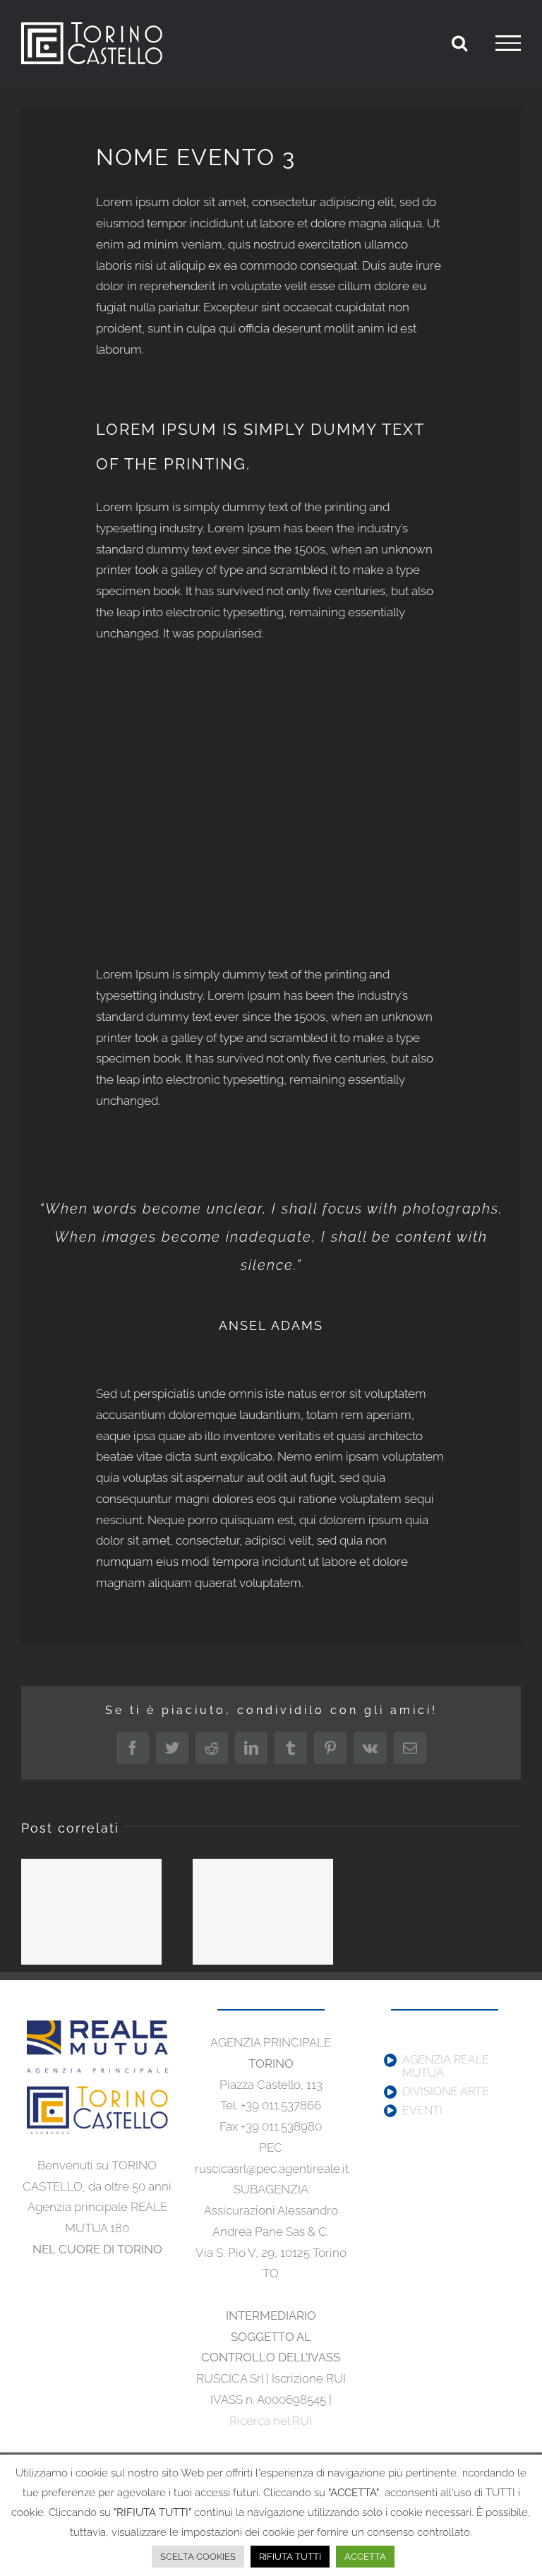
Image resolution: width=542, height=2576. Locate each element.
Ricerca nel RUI (271, 2421)
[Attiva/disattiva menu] (508, 43)
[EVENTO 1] (91, 1912)
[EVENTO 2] (263, 1912)
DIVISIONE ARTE (446, 2092)
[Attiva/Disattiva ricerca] (459, 42)
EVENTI (422, 2111)
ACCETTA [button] (365, 2557)
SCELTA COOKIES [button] (198, 2557)
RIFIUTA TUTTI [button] (290, 2557)
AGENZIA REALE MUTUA (446, 2067)
